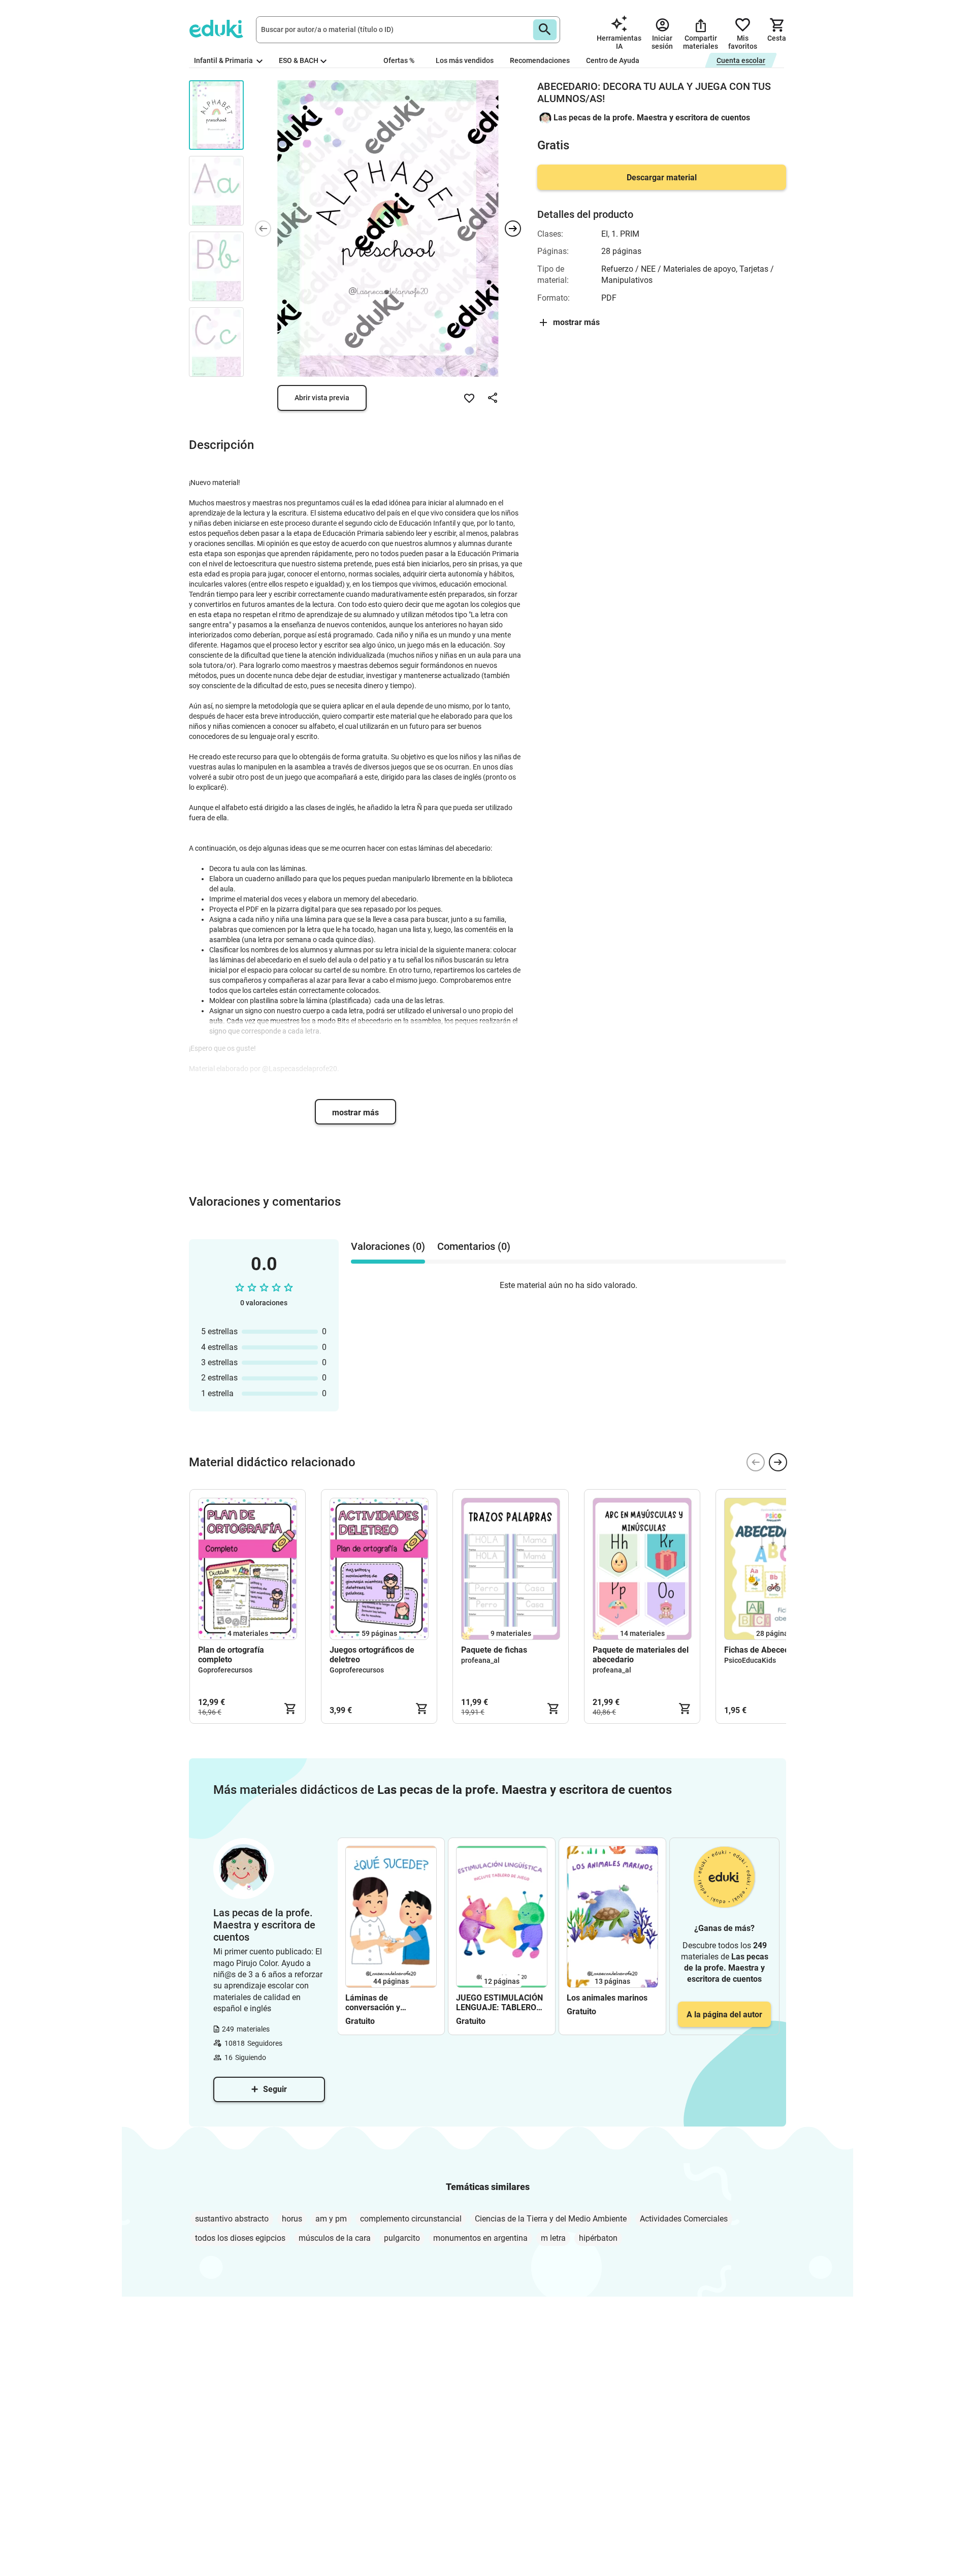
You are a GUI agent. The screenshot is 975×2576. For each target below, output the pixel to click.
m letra (553, 2238)
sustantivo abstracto (232, 2219)
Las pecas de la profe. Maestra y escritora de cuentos (652, 118)
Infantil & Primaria (224, 60)
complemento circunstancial (411, 2219)
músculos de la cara (335, 2238)
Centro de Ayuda (613, 60)
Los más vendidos (465, 60)
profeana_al (480, 1660)
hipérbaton (598, 2238)
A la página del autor (724, 2015)
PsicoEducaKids (750, 1660)
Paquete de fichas (494, 1650)
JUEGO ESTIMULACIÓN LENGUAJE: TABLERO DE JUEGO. (499, 2003)
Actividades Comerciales (684, 2219)
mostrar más (355, 1113)
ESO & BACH (299, 60)
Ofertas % (399, 60)
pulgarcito (402, 2238)
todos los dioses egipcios (240, 2238)
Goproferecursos (225, 1670)
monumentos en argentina (480, 2238)
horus (292, 2219)
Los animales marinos (607, 1998)
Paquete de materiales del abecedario (641, 1655)
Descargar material (662, 178)
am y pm (331, 2219)
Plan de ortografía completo (231, 1655)
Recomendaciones (540, 60)
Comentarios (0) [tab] (474, 1246)
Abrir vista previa (322, 398)
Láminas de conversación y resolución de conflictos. (390, 2003)
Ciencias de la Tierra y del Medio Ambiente (551, 2219)
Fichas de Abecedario (764, 1650)
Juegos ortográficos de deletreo (372, 1655)
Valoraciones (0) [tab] (388, 1246)
